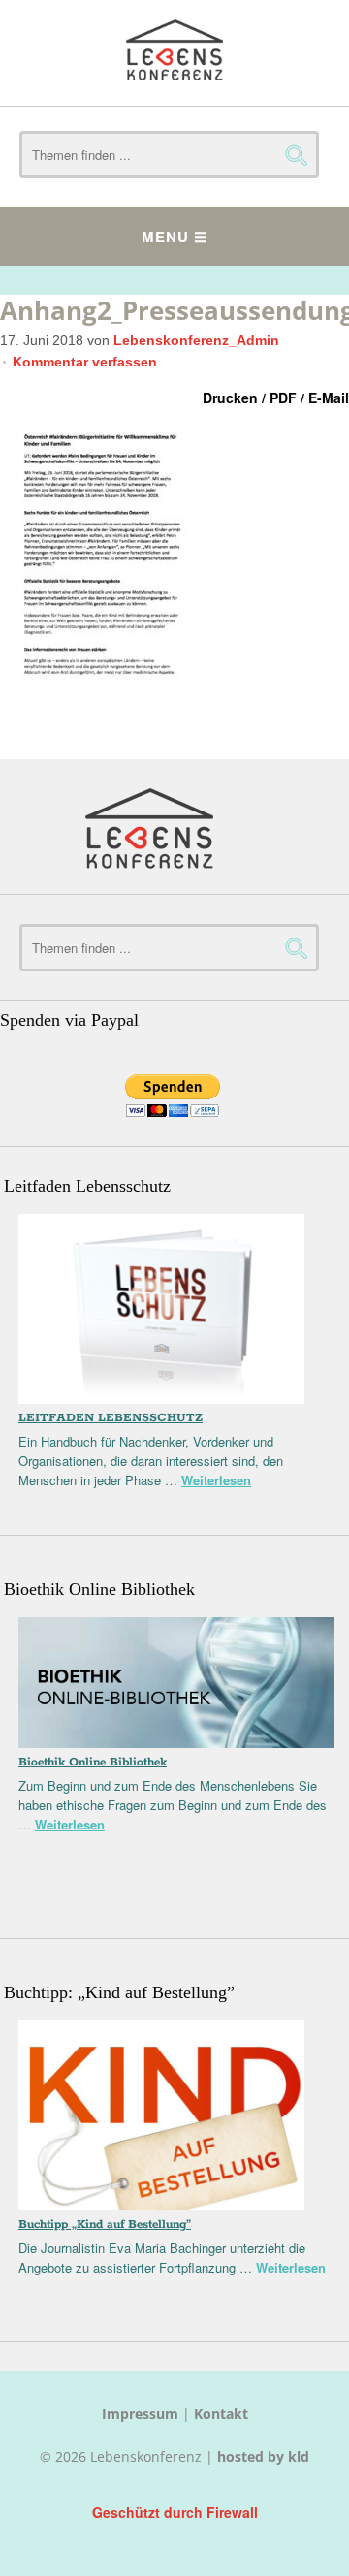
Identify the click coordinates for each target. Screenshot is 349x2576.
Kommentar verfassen (85, 362)
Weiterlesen (216, 1480)
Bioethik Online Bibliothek (93, 1762)
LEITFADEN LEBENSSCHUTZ (111, 1418)
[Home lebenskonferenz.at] (174, 53)
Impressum (140, 2414)
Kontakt (221, 2414)
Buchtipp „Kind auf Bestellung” (105, 2225)
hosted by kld (263, 2456)
